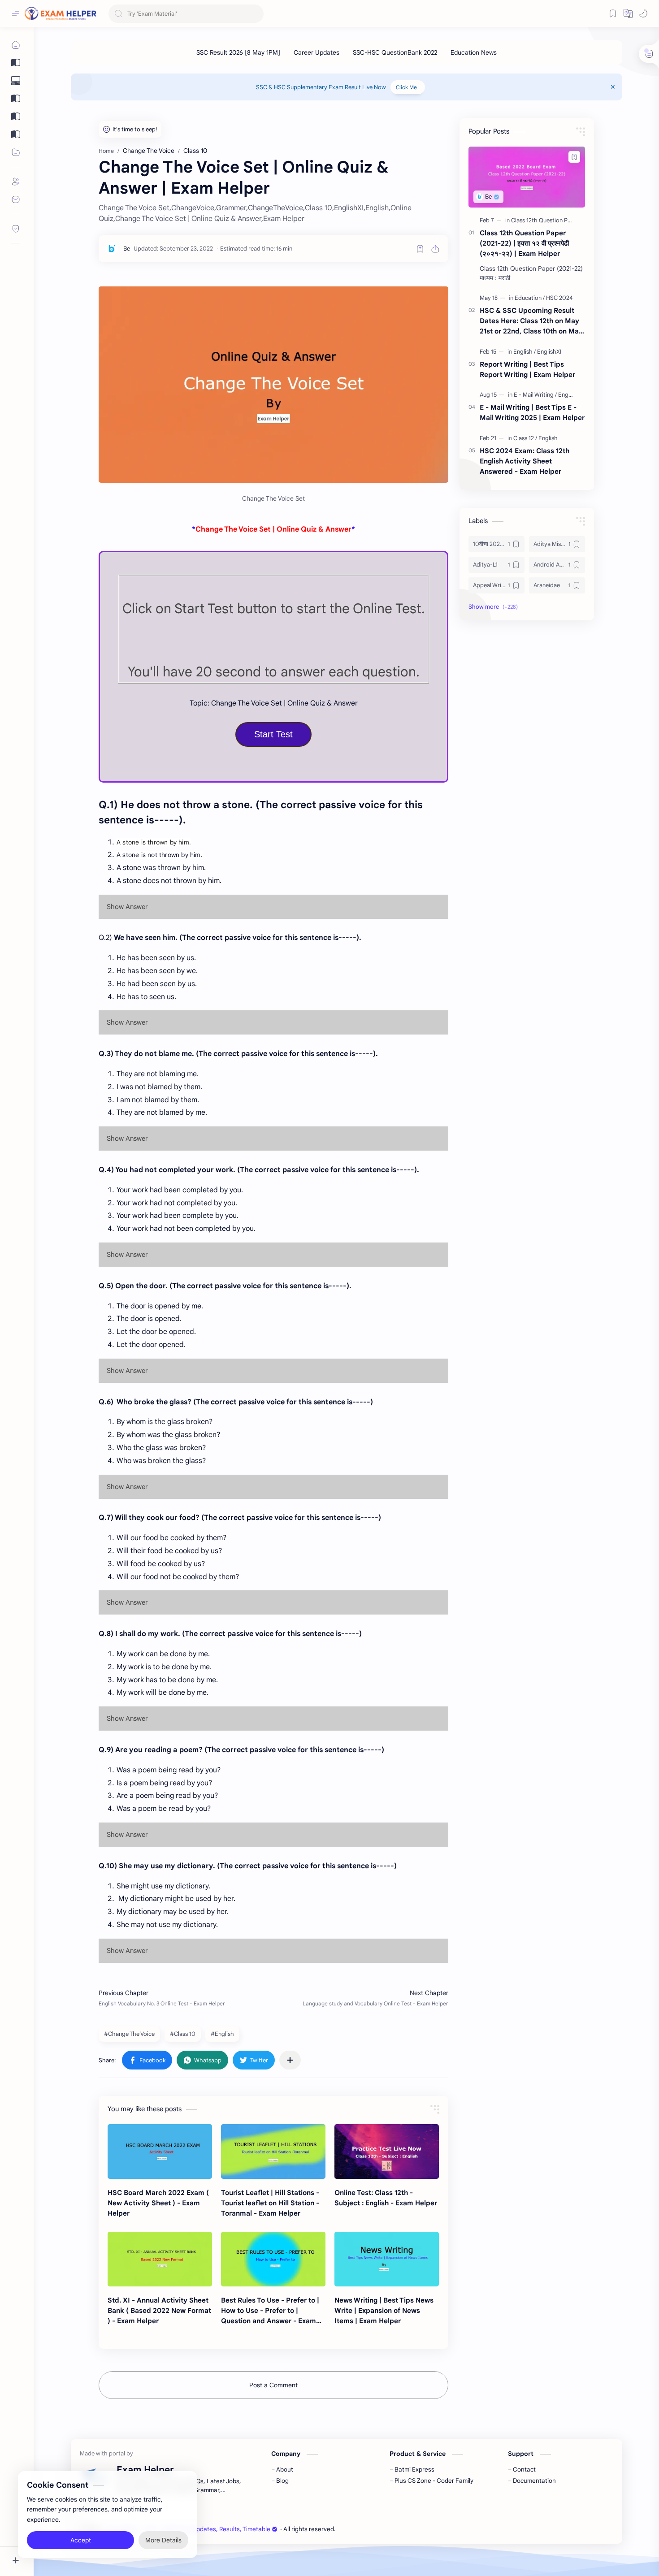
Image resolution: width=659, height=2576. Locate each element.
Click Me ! (408, 87)
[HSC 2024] (559, 298)
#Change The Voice (129, 2034)
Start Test (273, 734)
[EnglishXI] (549, 352)
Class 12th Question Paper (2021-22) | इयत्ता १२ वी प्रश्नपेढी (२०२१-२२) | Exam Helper (524, 243)
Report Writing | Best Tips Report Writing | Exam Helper (527, 369)
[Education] (530, 298)
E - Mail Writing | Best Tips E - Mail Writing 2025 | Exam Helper (532, 412)
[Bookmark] (613, 13)
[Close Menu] (613, 87)
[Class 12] (525, 438)
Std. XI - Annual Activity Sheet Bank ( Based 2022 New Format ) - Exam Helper (159, 2310)
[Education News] (474, 52)
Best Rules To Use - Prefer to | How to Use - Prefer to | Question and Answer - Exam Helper (270, 2311)
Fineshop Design (399, 2529)
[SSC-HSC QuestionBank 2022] (395, 52)
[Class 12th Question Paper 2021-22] (558, 220)
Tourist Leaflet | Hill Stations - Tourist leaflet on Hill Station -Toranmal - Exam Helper (270, 2203)
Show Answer (127, 907)
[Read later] (420, 249)
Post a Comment (273, 2385)
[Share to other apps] (290, 2060)
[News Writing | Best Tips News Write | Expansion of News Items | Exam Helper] (387, 2259)
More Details (163, 2540)
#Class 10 (183, 2034)
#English (222, 2034)
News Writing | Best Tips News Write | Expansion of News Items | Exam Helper (384, 2310)
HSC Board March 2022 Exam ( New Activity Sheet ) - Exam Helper (158, 2203)
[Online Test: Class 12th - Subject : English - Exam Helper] (387, 2152)
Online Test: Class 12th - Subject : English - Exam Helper (386, 2198)
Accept (81, 2540)
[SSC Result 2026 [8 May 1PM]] (238, 52)
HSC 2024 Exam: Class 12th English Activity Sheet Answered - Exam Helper (525, 461)
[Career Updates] (316, 52)
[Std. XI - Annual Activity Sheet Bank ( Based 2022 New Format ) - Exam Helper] (160, 2259)
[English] (525, 352)
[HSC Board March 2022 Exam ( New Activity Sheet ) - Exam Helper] (160, 2152)
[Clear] (255, 14)
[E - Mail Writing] (535, 395)
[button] (628, 13)
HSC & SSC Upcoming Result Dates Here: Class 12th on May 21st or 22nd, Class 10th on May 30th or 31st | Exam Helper (531, 321)
